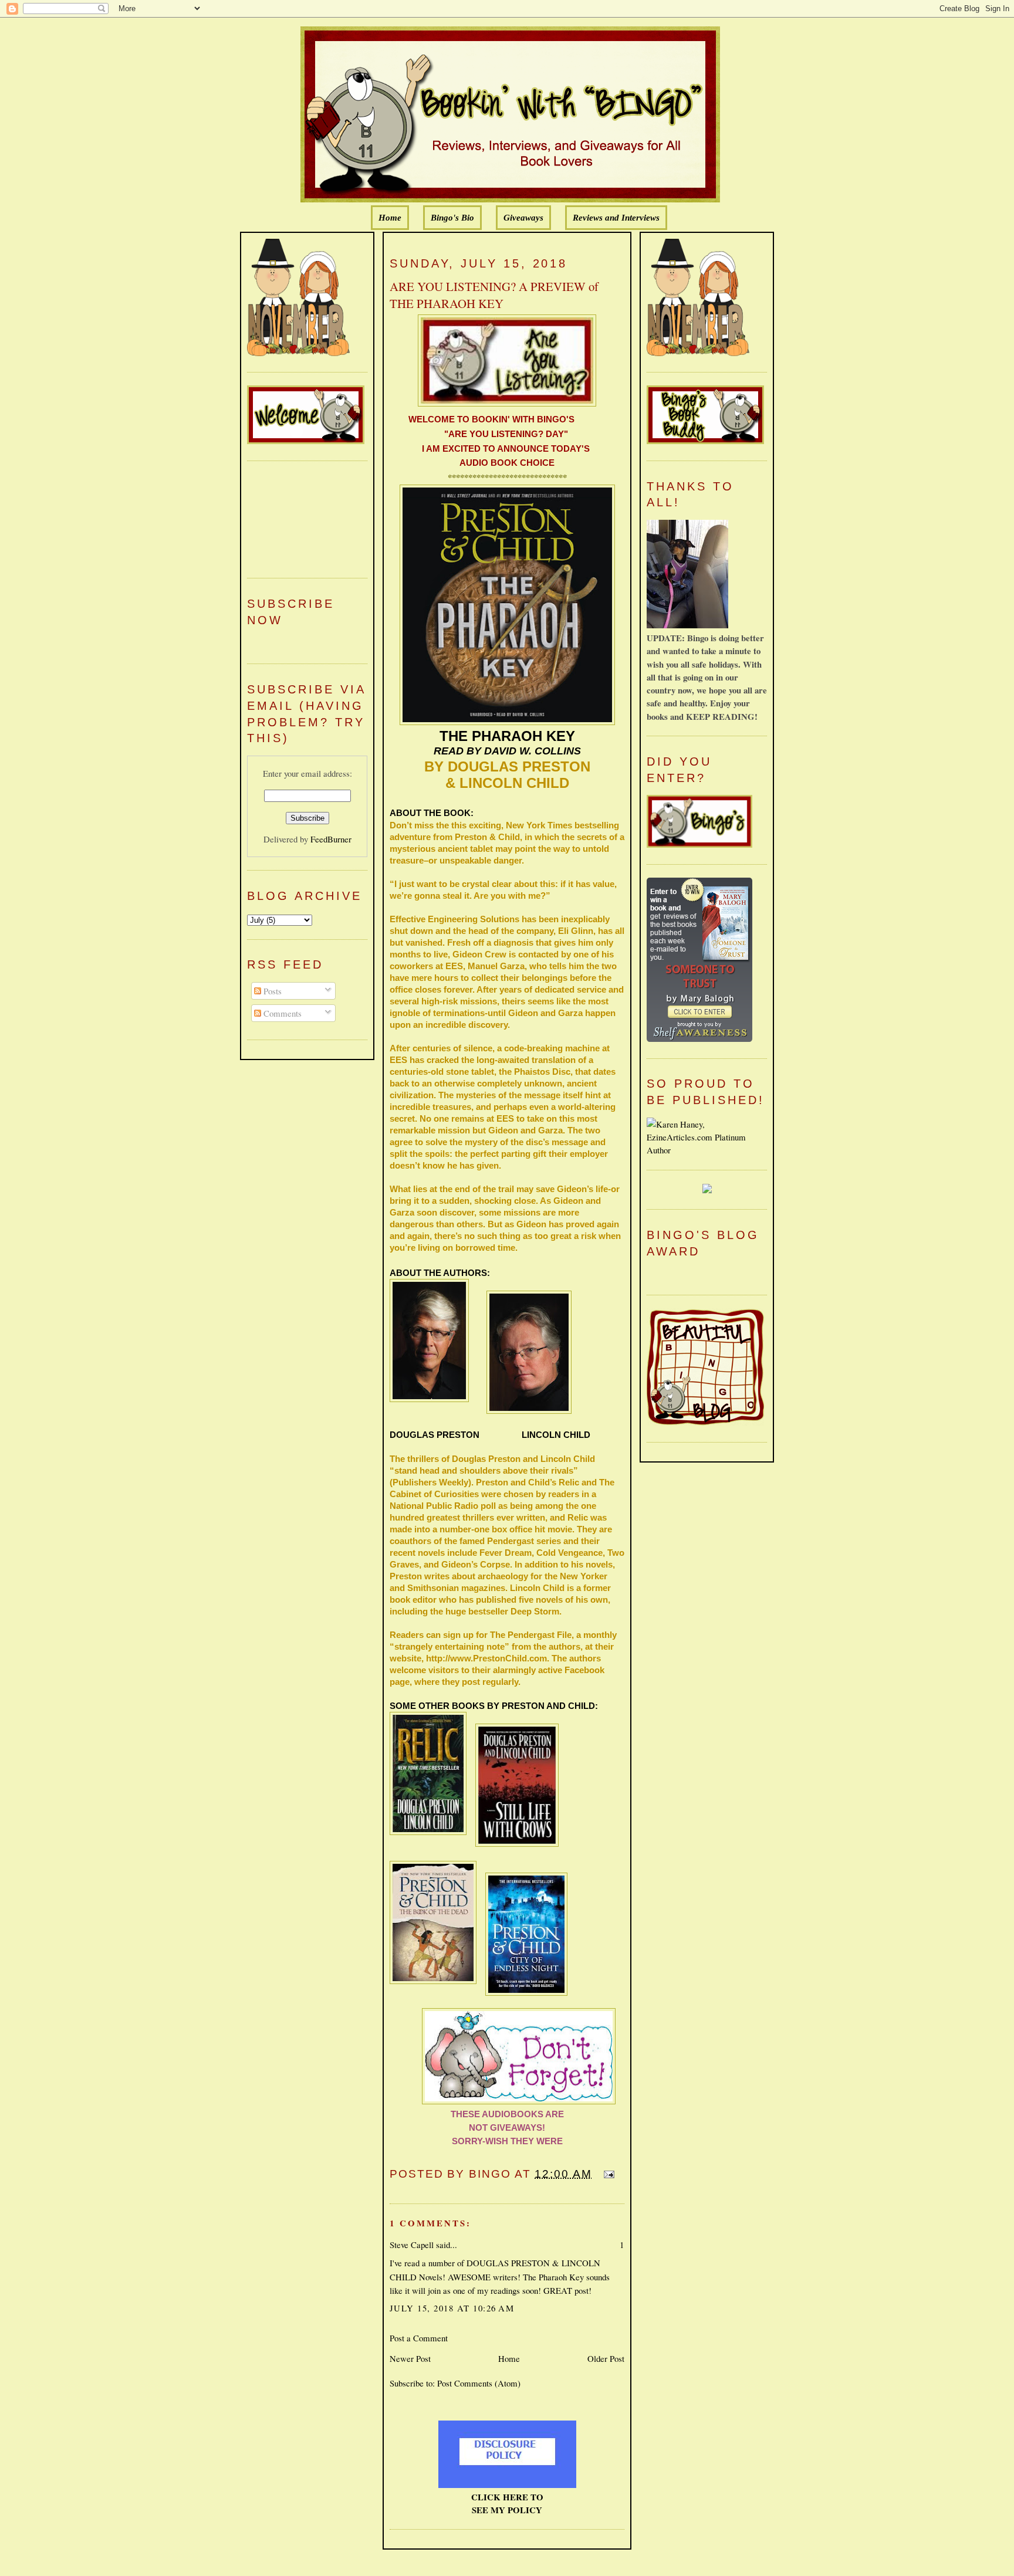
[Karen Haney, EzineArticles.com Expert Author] (707, 1150)
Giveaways (523, 218)
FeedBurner (331, 839)
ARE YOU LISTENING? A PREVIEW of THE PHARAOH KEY (494, 295)
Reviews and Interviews (616, 218)
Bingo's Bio (452, 218)
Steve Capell (412, 2245)
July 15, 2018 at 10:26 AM (452, 2308)
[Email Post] (607, 2174)
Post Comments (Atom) (479, 2383)
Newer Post (410, 2358)
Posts (271, 991)
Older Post (606, 2358)
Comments (281, 1013)
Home (390, 218)
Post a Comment (419, 2338)
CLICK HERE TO (507, 2497)
